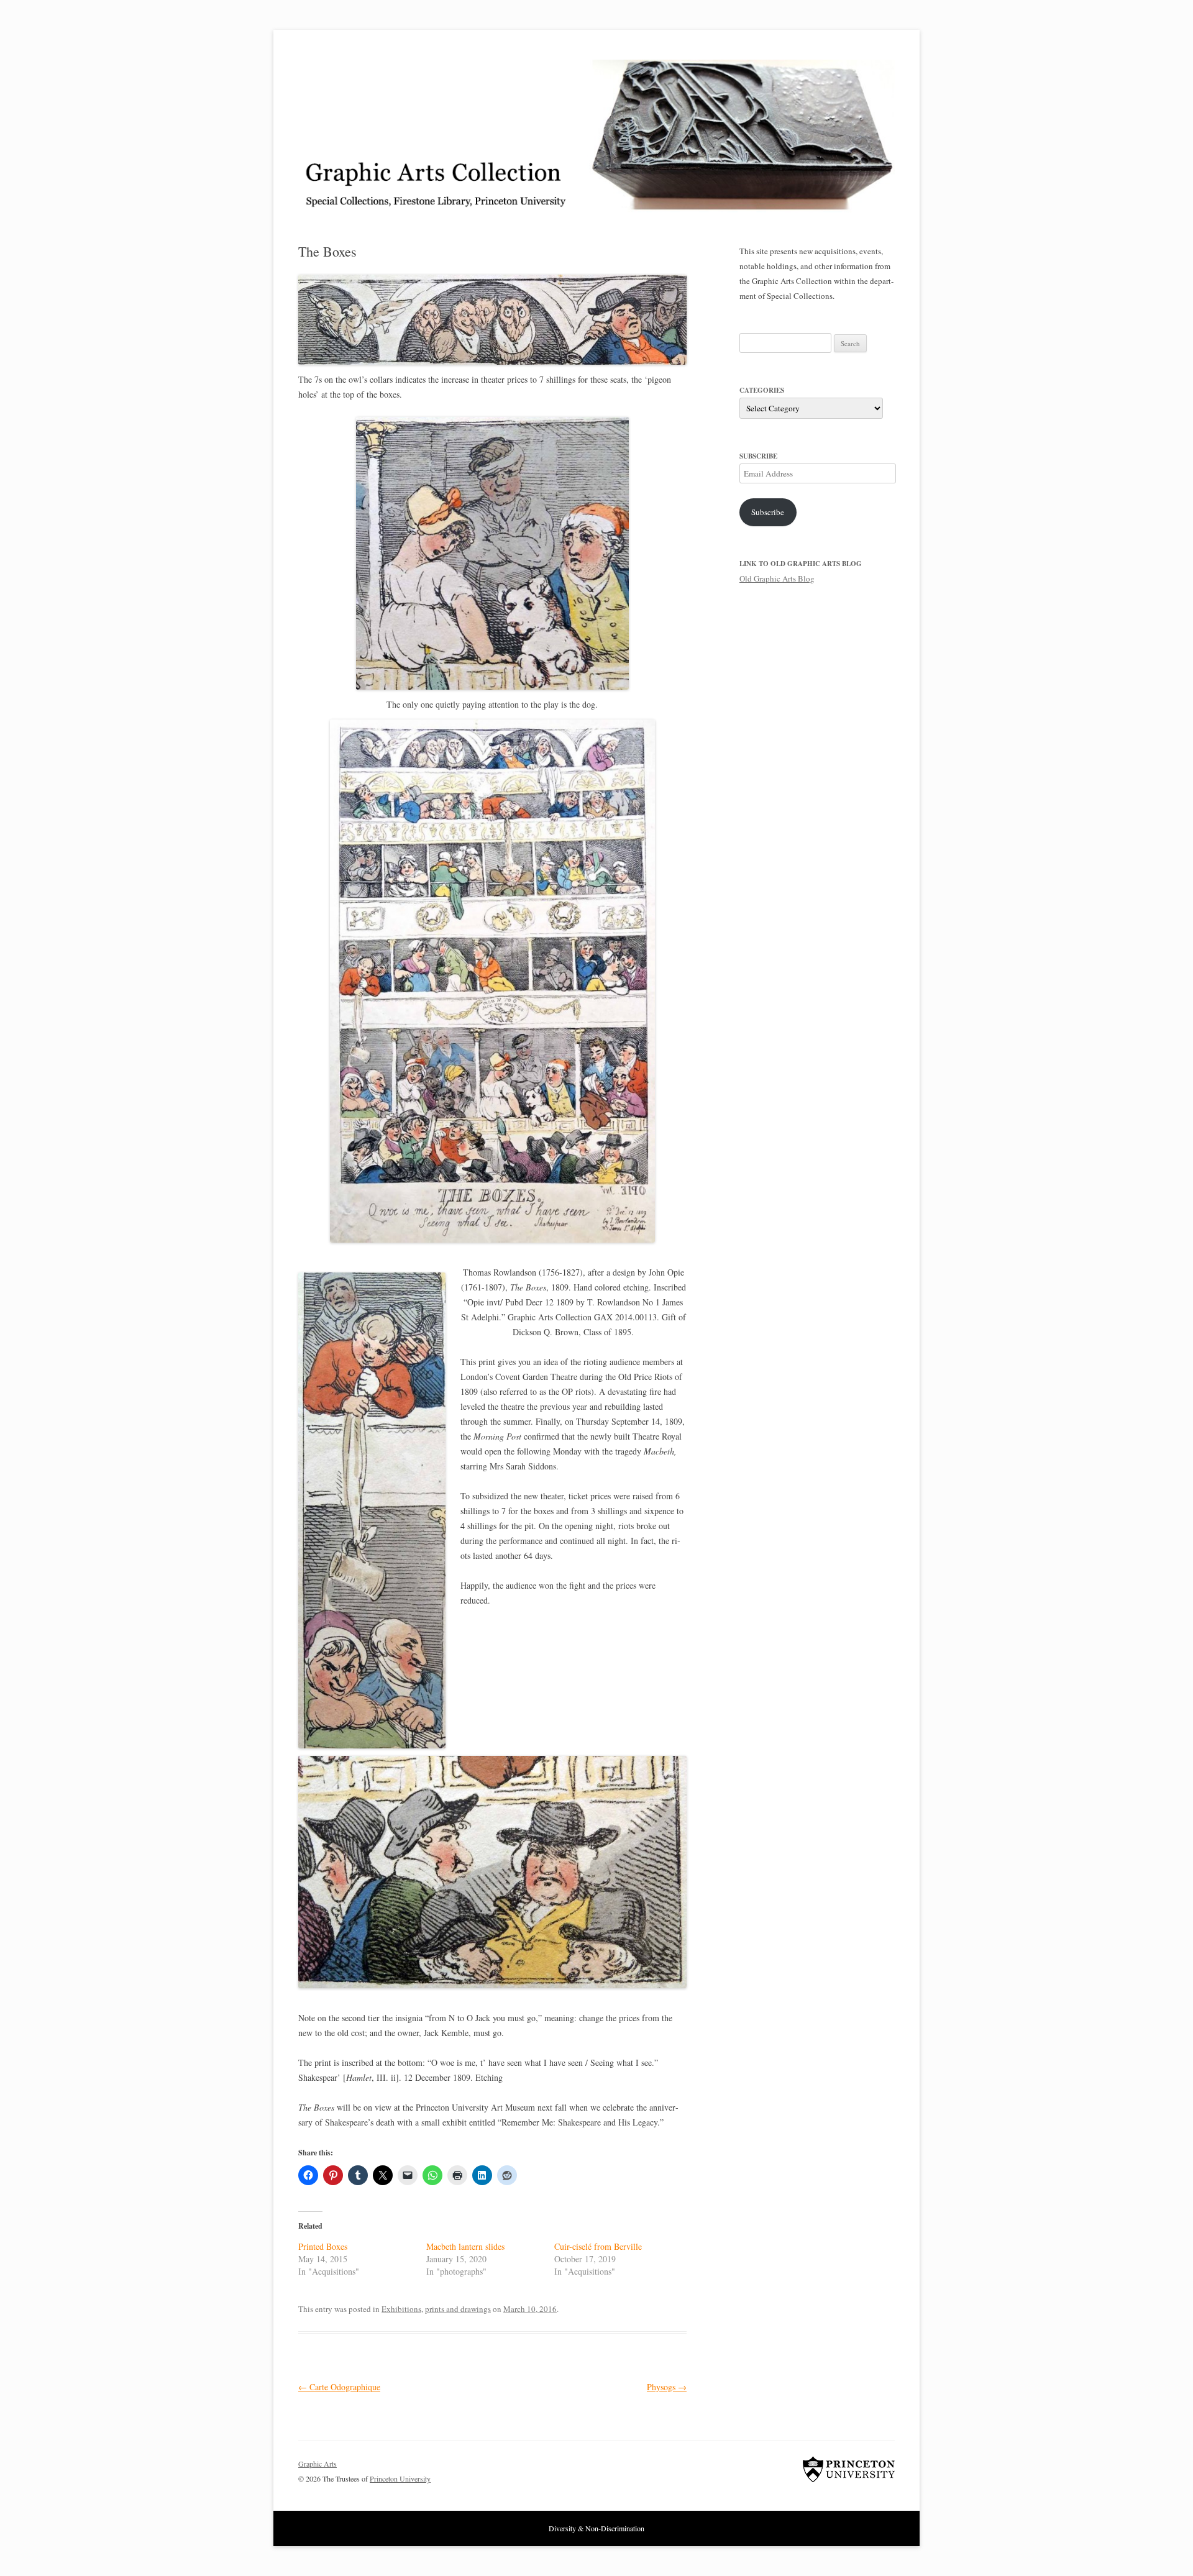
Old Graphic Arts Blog (777, 578)
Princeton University (849, 2469)
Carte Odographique (339, 2387)
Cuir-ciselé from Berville (598, 2246)
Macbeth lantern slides (465, 2246)
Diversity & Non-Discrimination (596, 2528)
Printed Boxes (323, 2246)
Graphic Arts (318, 2464)
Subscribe (768, 512)
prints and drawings (458, 2309)
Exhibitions (401, 2309)
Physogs (667, 2387)
